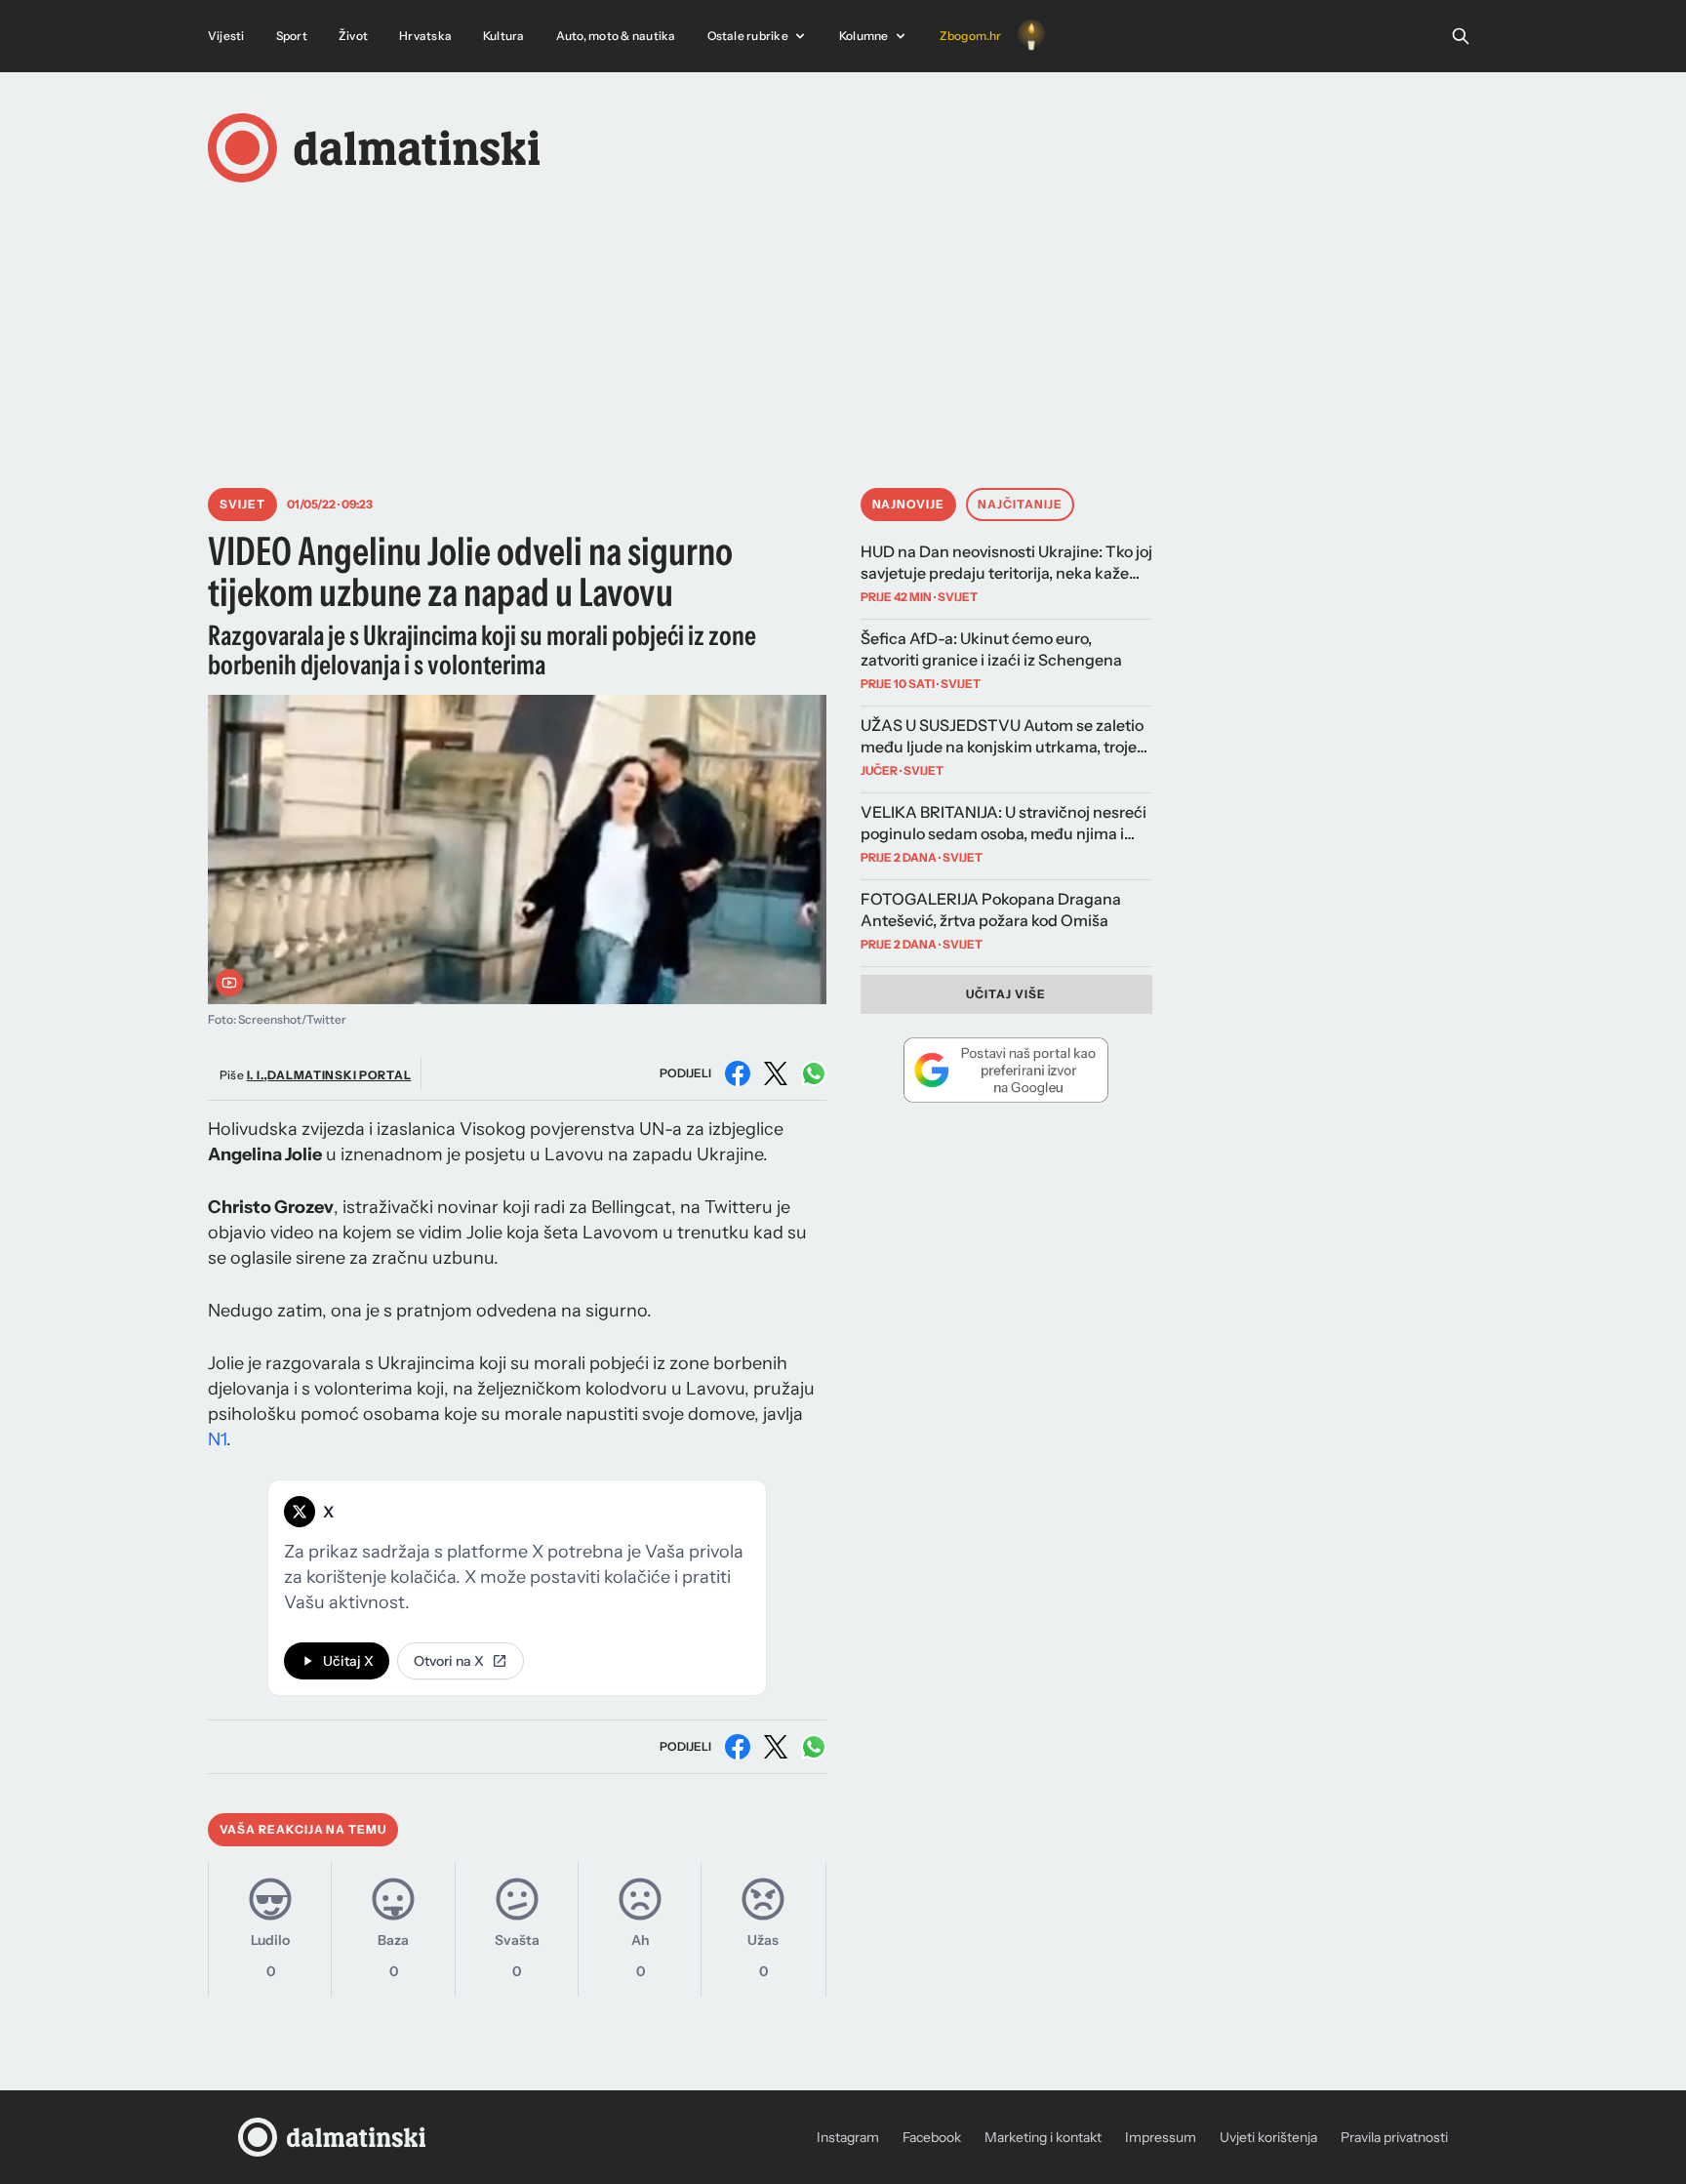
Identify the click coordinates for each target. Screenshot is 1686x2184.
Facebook (932, 2137)
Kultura (504, 36)
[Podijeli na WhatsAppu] (814, 1073)
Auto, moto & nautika (616, 36)
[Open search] (1461, 36)
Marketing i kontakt (1043, 2137)
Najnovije (909, 504)
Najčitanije (1020, 504)
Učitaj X (348, 1661)
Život (353, 36)
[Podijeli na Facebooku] (738, 1073)
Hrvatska (425, 36)
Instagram (848, 2137)
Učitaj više (1006, 994)
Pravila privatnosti (1394, 2137)
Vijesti (226, 36)
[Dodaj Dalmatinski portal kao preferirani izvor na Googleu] (1006, 1070)
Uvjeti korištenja (1268, 2137)
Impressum (1161, 2137)
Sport (292, 36)
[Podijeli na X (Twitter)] (776, 1073)
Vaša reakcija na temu (303, 1829)
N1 (217, 1439)
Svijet (242, 504)
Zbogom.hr (971, 36)
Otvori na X (449, 1661)
